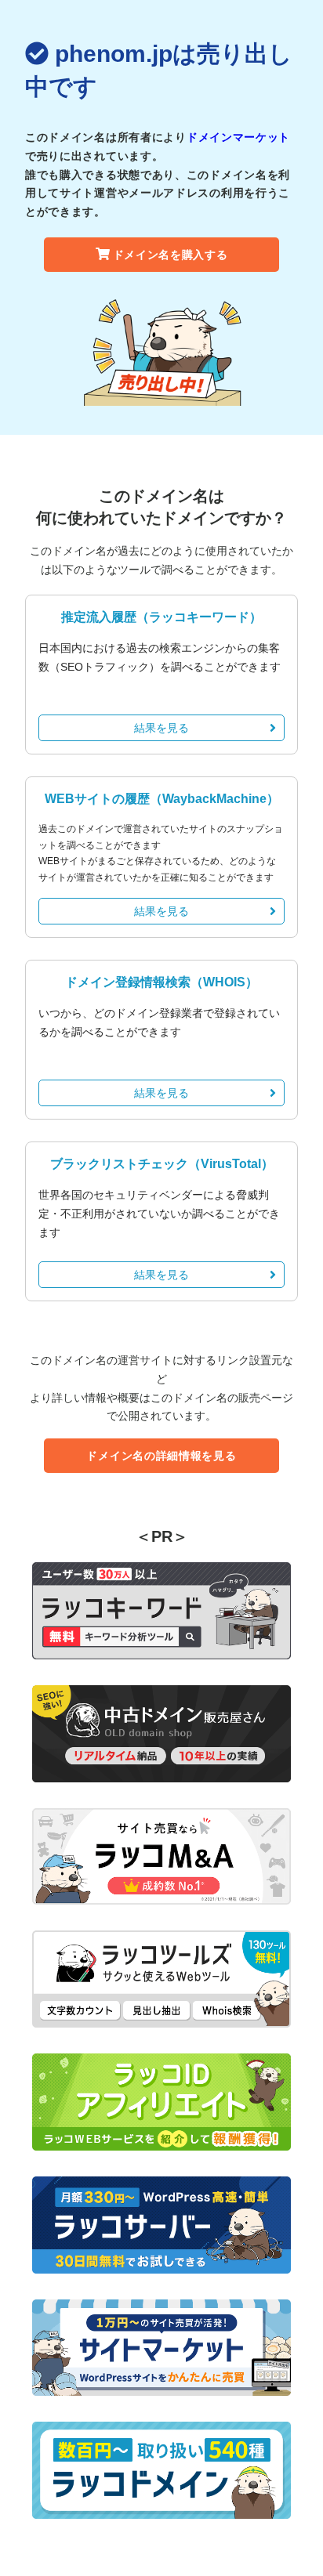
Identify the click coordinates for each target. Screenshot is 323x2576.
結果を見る (161, 728)
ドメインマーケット (238, 137)
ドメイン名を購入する (171, 255)
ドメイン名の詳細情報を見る (161, 1456)
